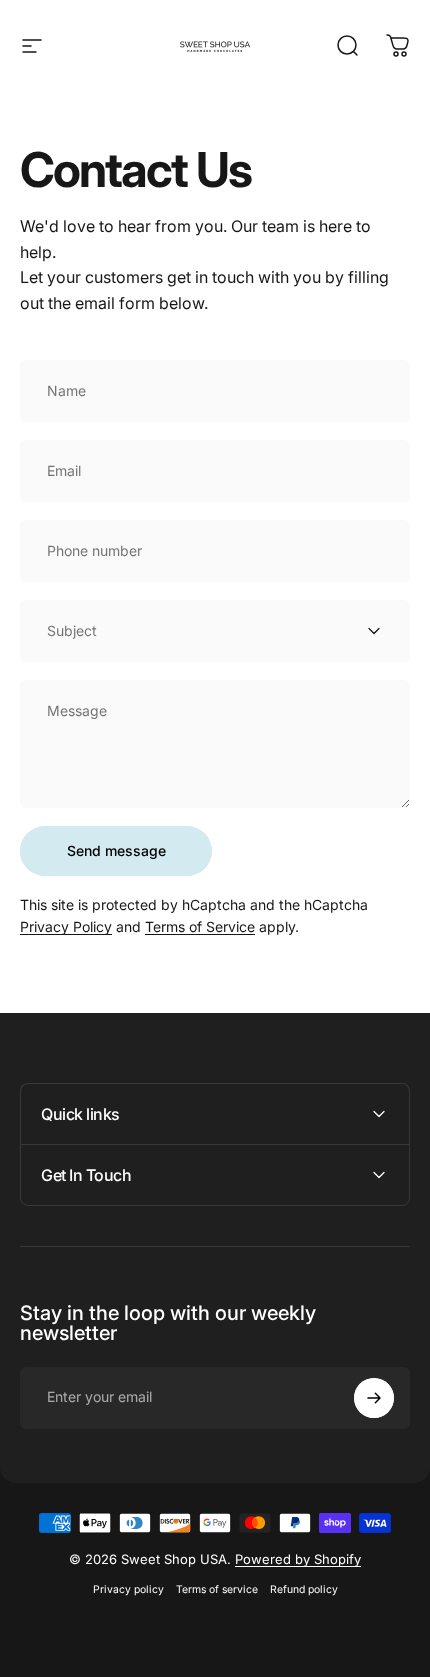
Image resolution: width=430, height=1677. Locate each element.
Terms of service (217, 1589)
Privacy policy (128, 1589)
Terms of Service (200, 926)
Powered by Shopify (298, 1559)
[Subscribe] (374, 1398)
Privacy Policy (66, 926)
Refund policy (304, 1589)
